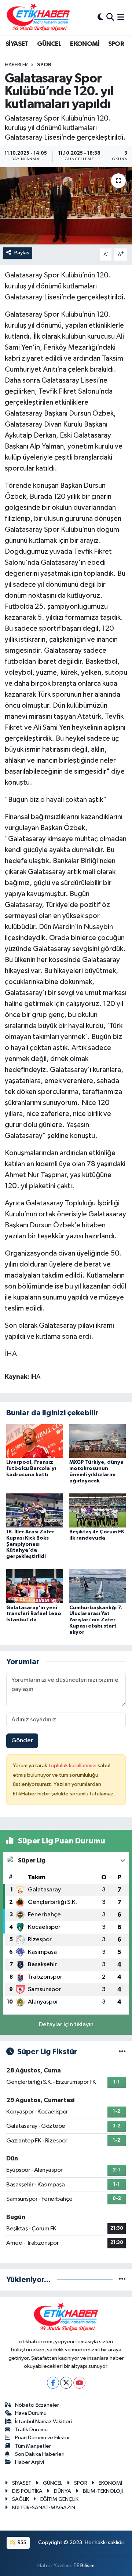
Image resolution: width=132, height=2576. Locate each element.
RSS (21, 2542)
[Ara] (110, 17)
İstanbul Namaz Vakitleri (43, 2422)
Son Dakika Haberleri (40, 2454)
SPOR (116, 44)
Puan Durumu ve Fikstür (43, 2438)
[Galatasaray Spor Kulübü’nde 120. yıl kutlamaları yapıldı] (66, 206)
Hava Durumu (31, 2413)
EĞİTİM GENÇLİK (59, 2499)
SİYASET (17, 44)
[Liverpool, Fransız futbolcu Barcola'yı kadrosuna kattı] (35, 1441)
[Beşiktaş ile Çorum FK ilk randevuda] (98, 1510)
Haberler (16, 65)
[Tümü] (122, 2280)
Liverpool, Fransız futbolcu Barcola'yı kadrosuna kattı (31, 1468)
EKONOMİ (85, 44)
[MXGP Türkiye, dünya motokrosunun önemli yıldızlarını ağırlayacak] (98, 1441)
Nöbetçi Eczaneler (37, 2405)
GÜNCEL (49, 44)
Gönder (22, 1741)
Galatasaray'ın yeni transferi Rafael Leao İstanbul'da (34, 1614)
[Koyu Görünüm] (100, 17)
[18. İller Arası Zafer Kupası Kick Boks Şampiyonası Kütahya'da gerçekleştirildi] (35, 1510)
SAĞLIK (21, 2499)
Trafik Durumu (31, 2430)
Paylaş (22, 253)
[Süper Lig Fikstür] (122, 2052)
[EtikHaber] (38, 17)
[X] (66, 2383)
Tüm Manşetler (33, 2446)
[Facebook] (53, 2383)
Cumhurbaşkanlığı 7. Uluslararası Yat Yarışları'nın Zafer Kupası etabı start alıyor (96, 1620)
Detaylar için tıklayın (66, 2025)
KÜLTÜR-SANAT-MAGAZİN (44, 2508)
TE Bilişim (84, 2566)
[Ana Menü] (121, 17)
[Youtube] (79, 2383)
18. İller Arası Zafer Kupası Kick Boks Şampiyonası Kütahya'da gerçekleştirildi (30, 1544)
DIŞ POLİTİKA (27, 2491)
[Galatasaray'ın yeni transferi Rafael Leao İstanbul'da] (35, 1586)
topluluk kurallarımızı (73, 1766)
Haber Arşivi (30, 2462)
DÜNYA (63, 2491)
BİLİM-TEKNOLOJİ (103, 2491)
